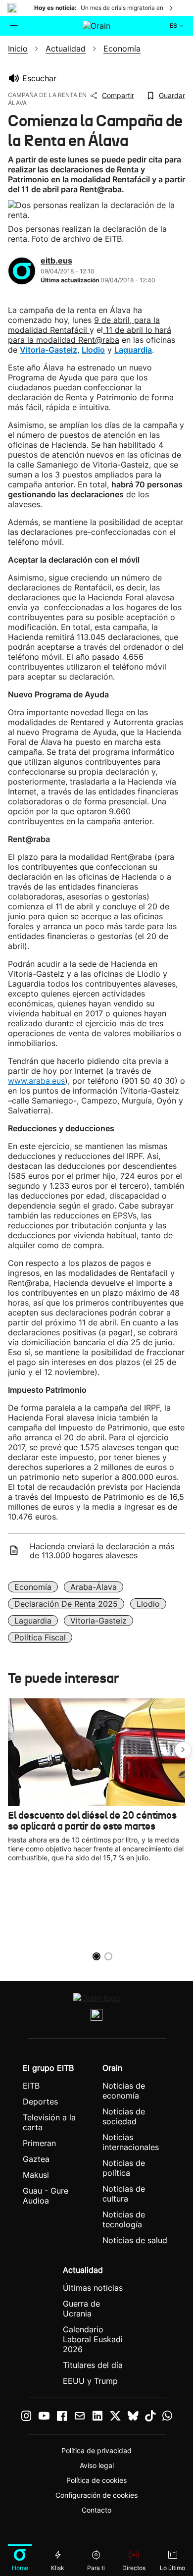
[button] (183, 1750)
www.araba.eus (36, 1081)
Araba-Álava (94, 1587)
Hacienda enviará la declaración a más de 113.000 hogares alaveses (102, 1551)
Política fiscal (40, 1637)
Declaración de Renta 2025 (66, 1604)
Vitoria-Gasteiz (98, 1621)
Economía (33, 1587)
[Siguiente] (172, 8)
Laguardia (33, 1621)
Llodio (148, 1604)
